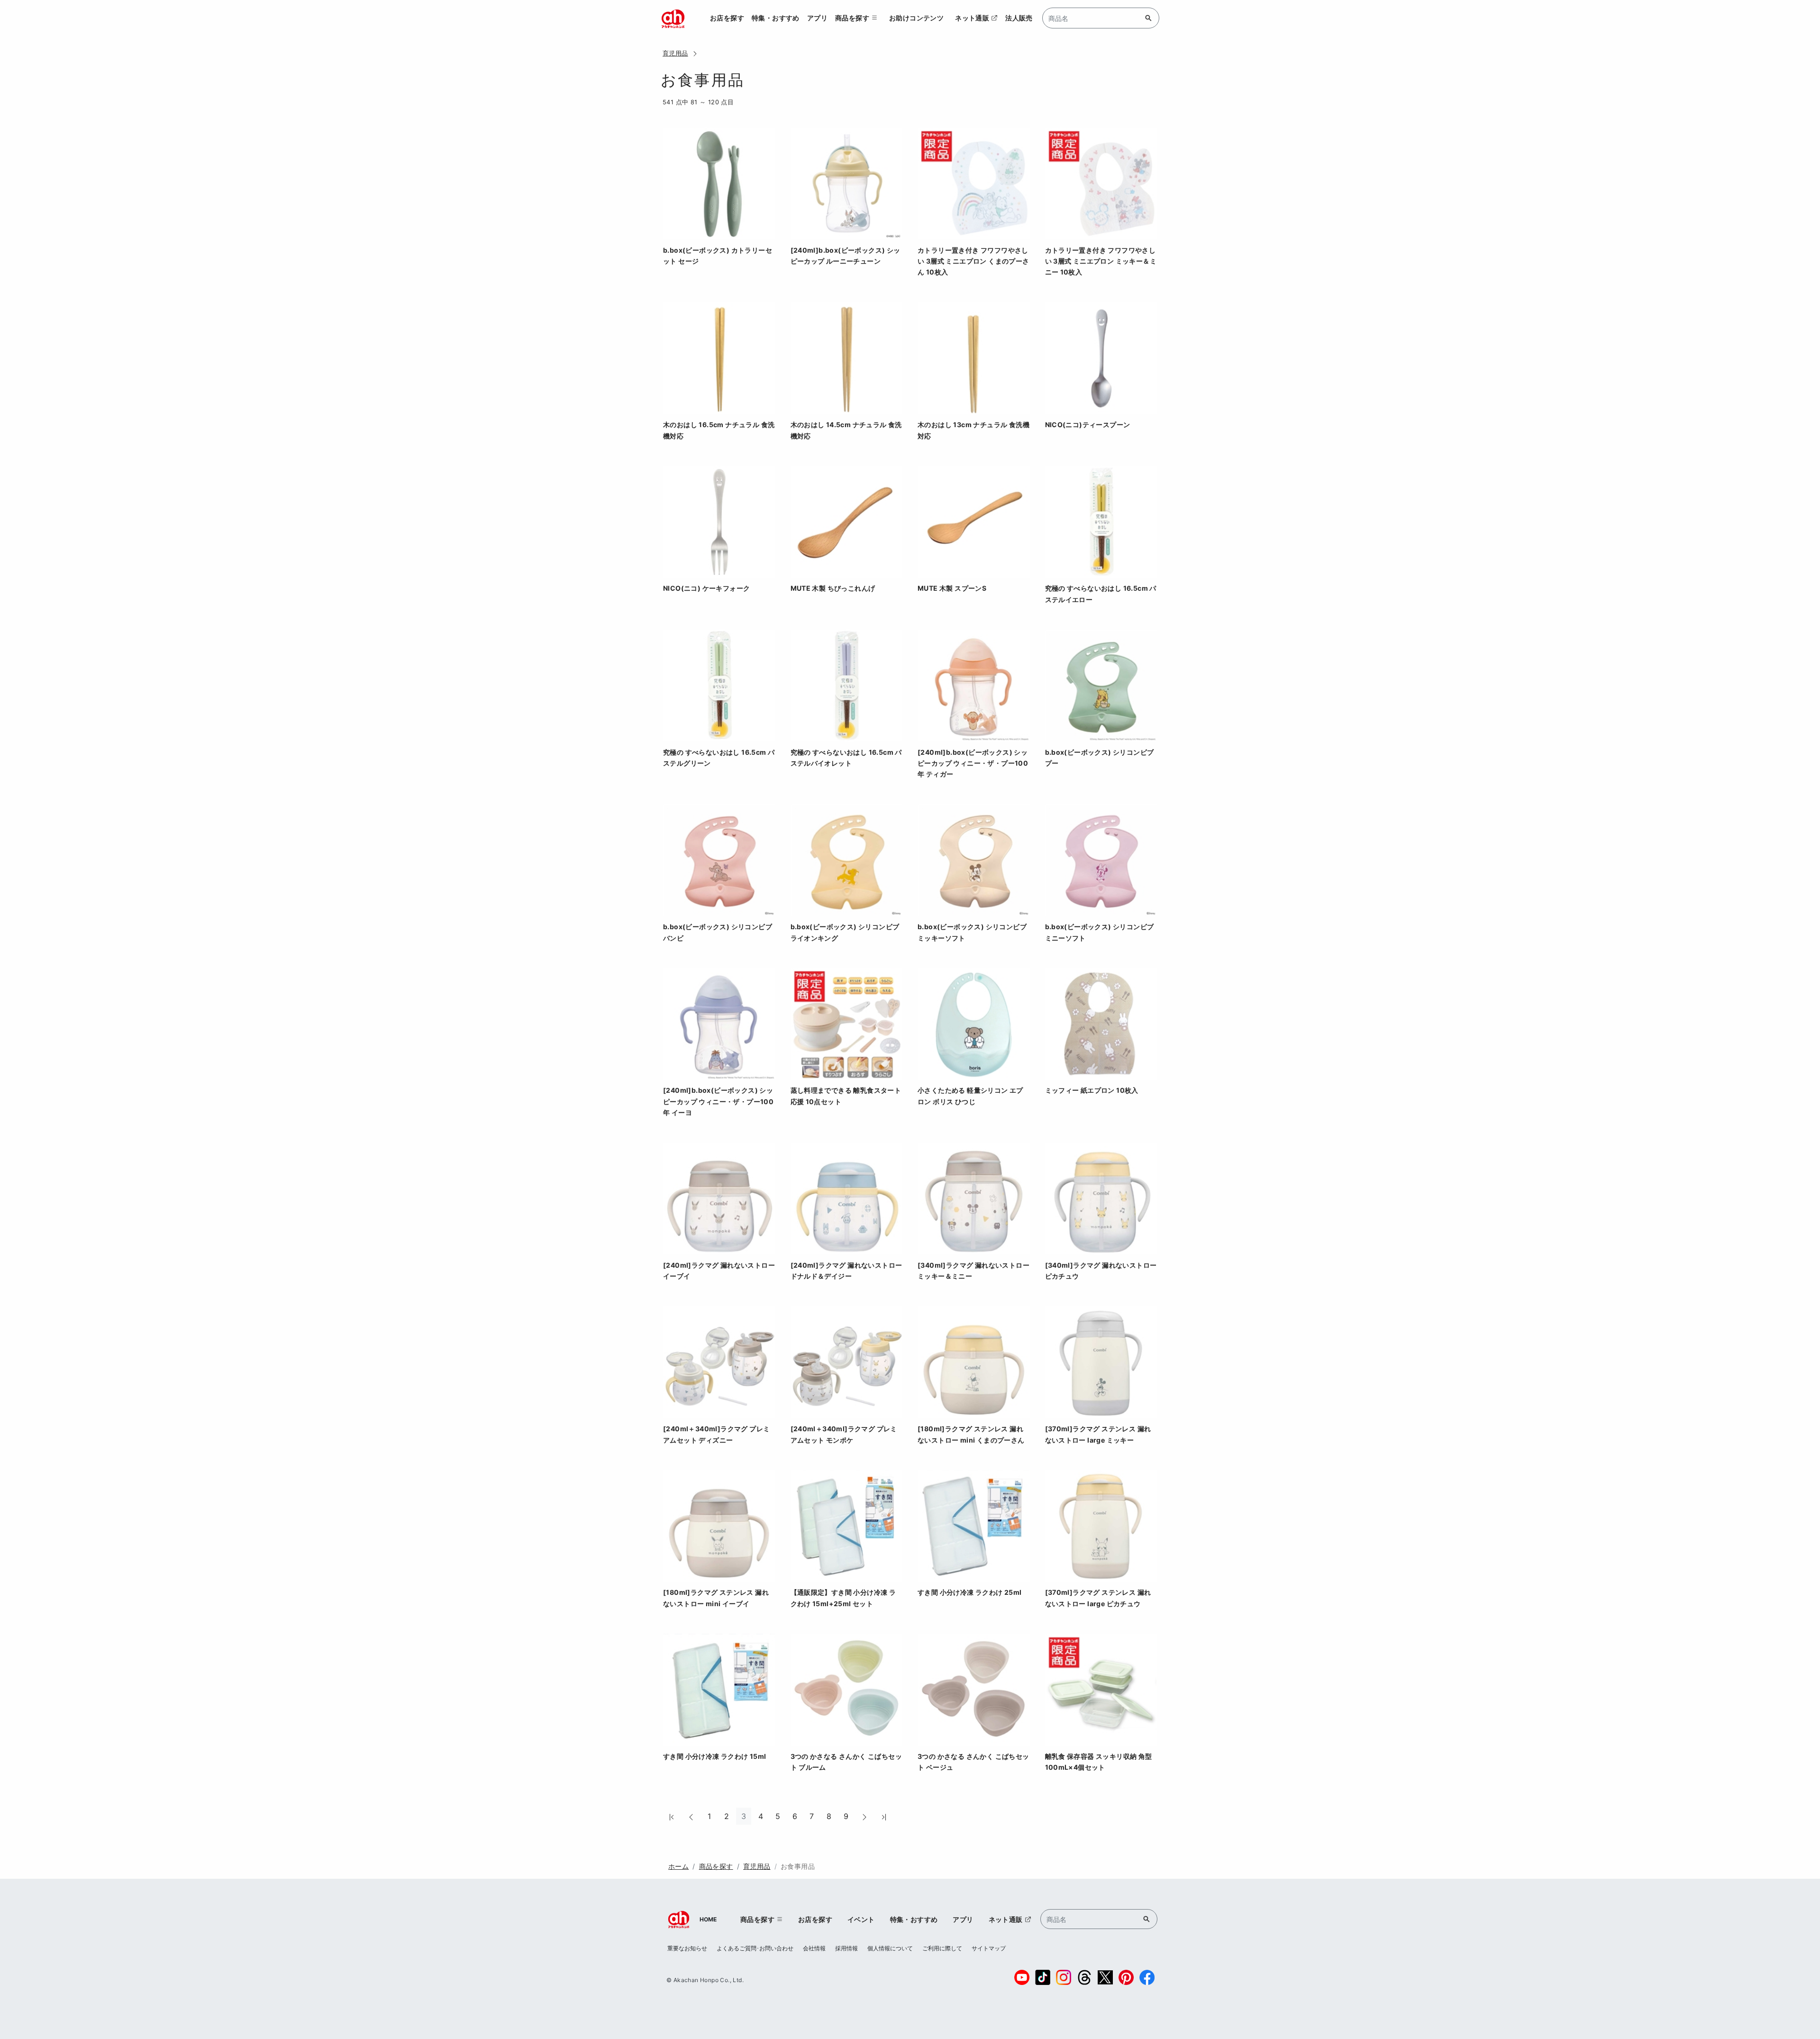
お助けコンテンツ (916, 18)
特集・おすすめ (776, 18)
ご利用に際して (942, 1948)
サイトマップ (989, 1948)
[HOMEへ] (673, 18)
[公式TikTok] (1043, 1977)
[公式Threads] (1084, 1977)
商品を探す (716, 1866)
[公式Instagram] (1064, 1977)
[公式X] (1105, 1977)
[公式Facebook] (1147, 1977)
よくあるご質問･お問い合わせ (755, 1948)
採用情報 (846, 1948)
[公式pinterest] (1126, 1977)
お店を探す (727, 18)
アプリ (817, 18)
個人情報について (890, 1948)
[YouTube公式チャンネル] (1022, 1977)
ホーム (678, 1866)
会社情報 (814, 1948)
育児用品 (675, 53)
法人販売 (1019, 18)
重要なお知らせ (687, 1948)
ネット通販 (972, 18)
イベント (861, 1919)
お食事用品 (798, 1866)
